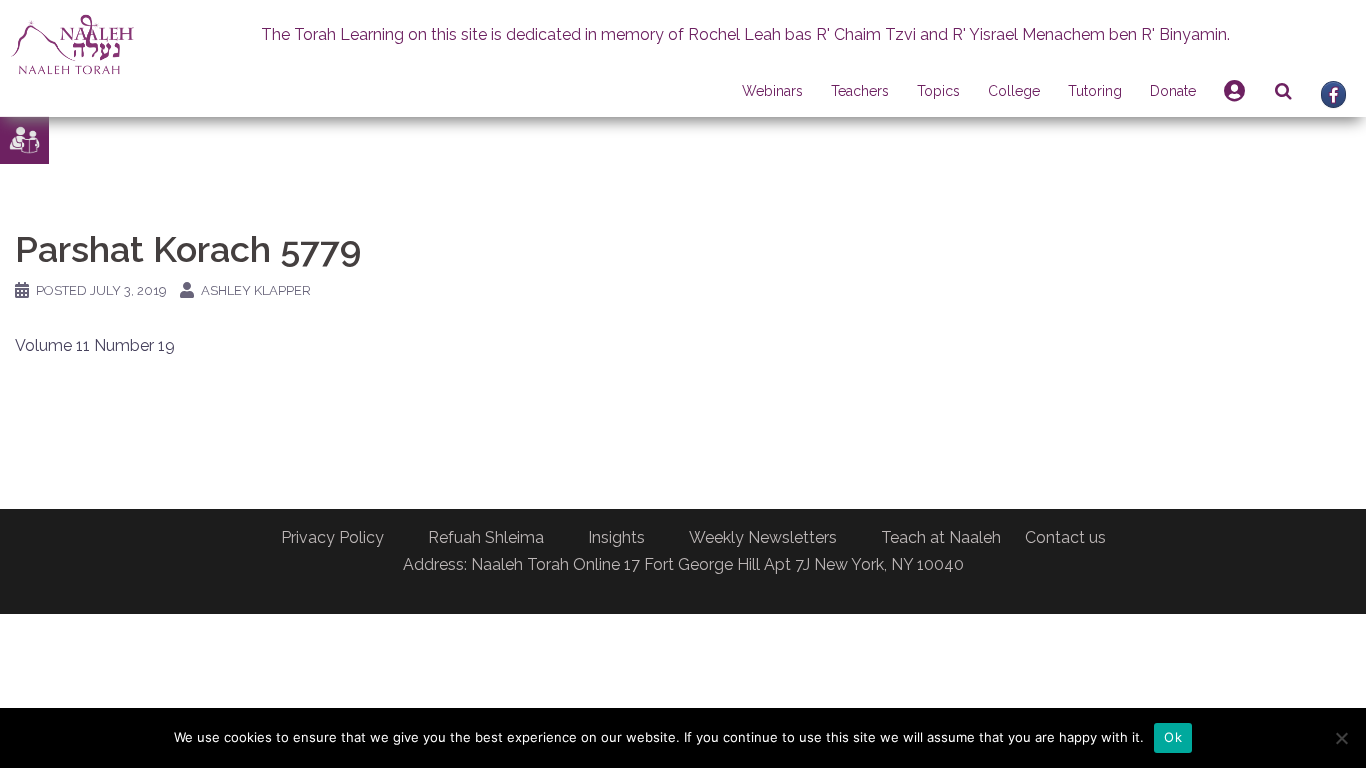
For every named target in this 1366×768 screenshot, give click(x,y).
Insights (616, 537)
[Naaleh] (72, 43)
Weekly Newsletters (763, 537)
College (1014, 91)
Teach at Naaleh (941, 537)
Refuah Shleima (486, 537)
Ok (1173, 737)
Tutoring (1095, 91)
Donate (1173, 91)
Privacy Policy (332, 537)
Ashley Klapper (256, 290)
